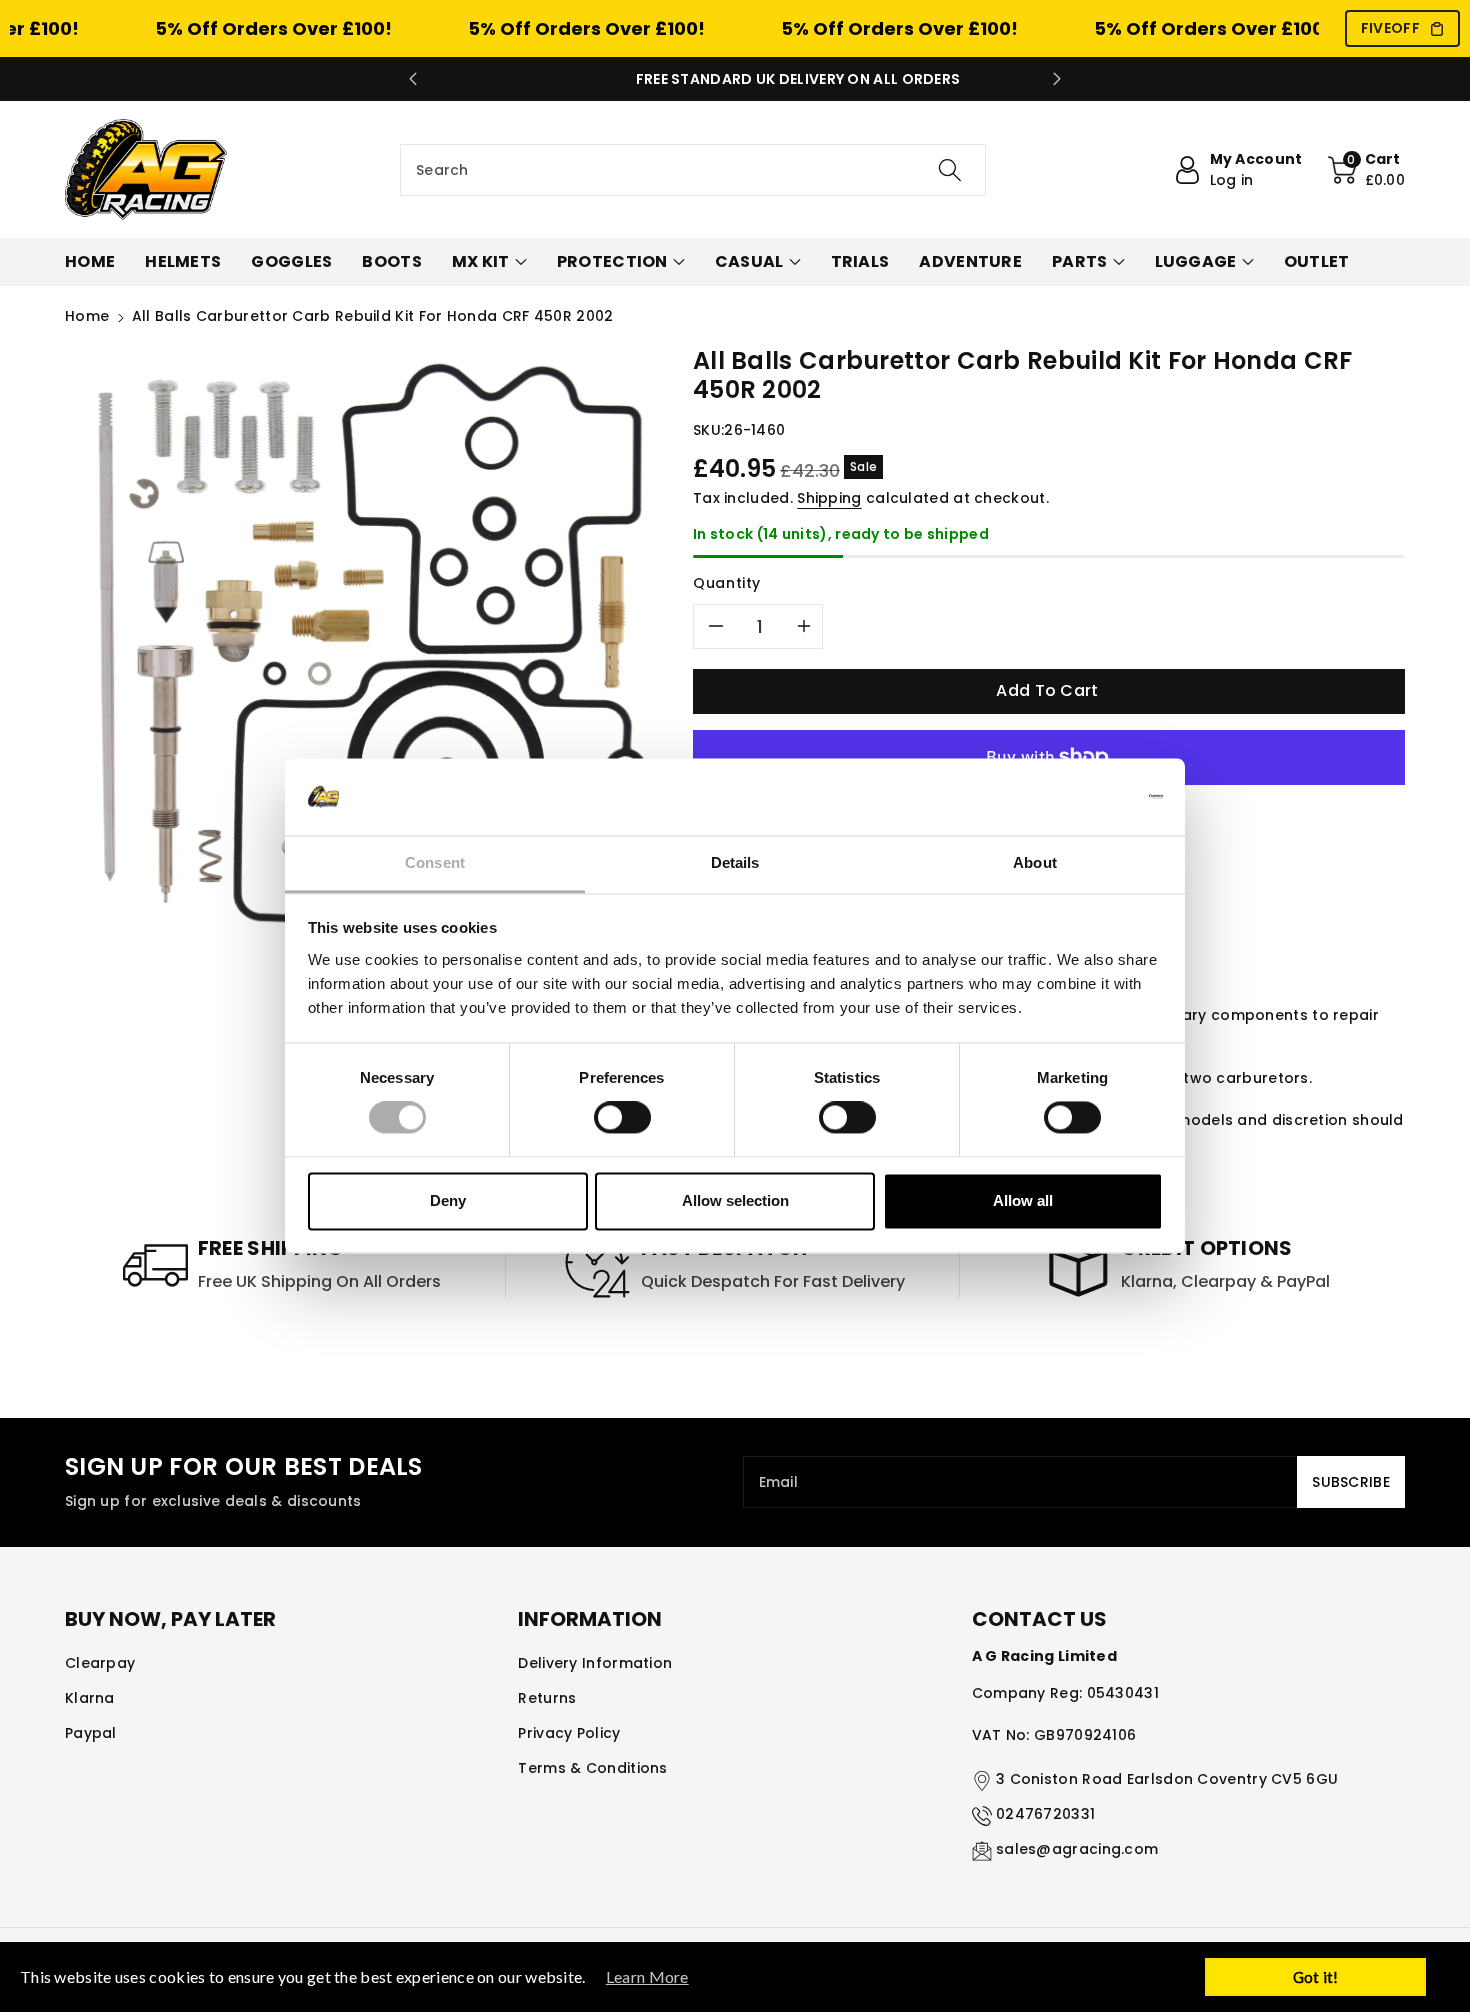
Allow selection (735, 1200)
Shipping (829, 498)
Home (87, 316)
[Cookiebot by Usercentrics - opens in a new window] (1075, 797)
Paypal (91, 1733)
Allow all (1023, 1200)
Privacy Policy (569, 1733)
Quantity (727, 583)
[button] (1367, 170)
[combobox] (693, 170)
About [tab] (1035, 862)
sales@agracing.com (1077, 1849)
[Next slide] (1057, 79)
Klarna (90, 1698)
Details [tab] (735, 862)
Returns (547, 1698)
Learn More (647, 1976)
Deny (448, 1200)
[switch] (622, 1118)
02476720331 (1045, 1814)
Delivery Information (595, 1663)
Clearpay (100, 1663)
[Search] (950, 170)
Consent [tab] (435, 862)
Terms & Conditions (592, 1768)
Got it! (1316, 1977)
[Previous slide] (413, 79)
